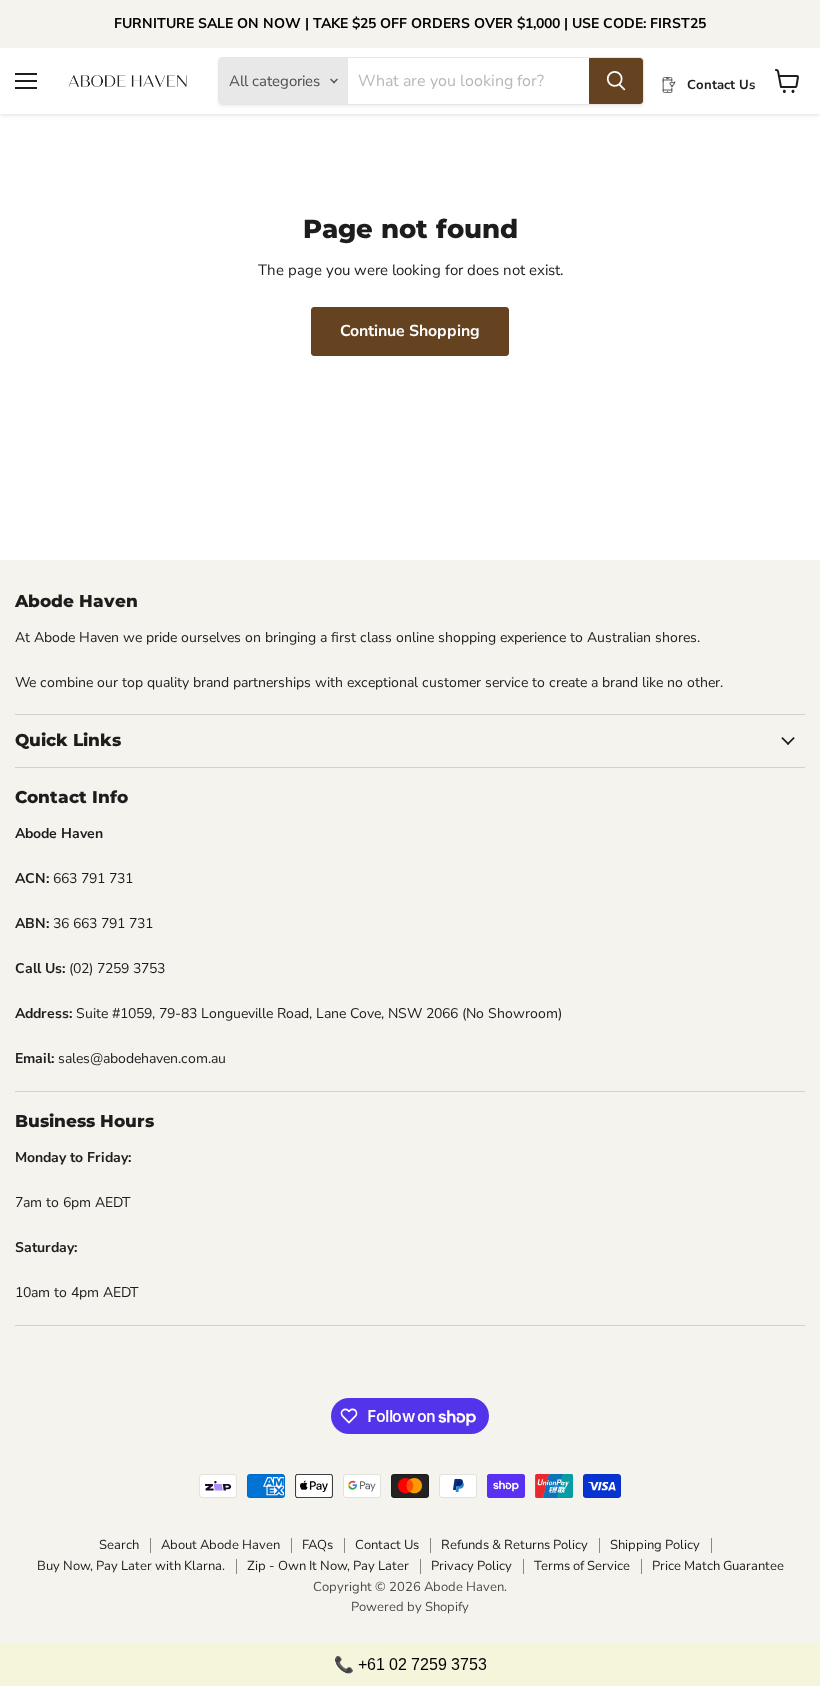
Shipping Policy (655, 1545)
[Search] (616, 81)
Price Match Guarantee (718, 1566)
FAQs (317, 1545)
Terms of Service (582, 1566)
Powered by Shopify (410, 1607)
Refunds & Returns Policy (514, 1545)
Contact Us (387, 1545)
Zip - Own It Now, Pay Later (328, 1566)
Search (119, 1545)
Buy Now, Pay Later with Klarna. (131, 1566)
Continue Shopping (410, 331)
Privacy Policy (471, 1566)
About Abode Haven (220, 1545)
